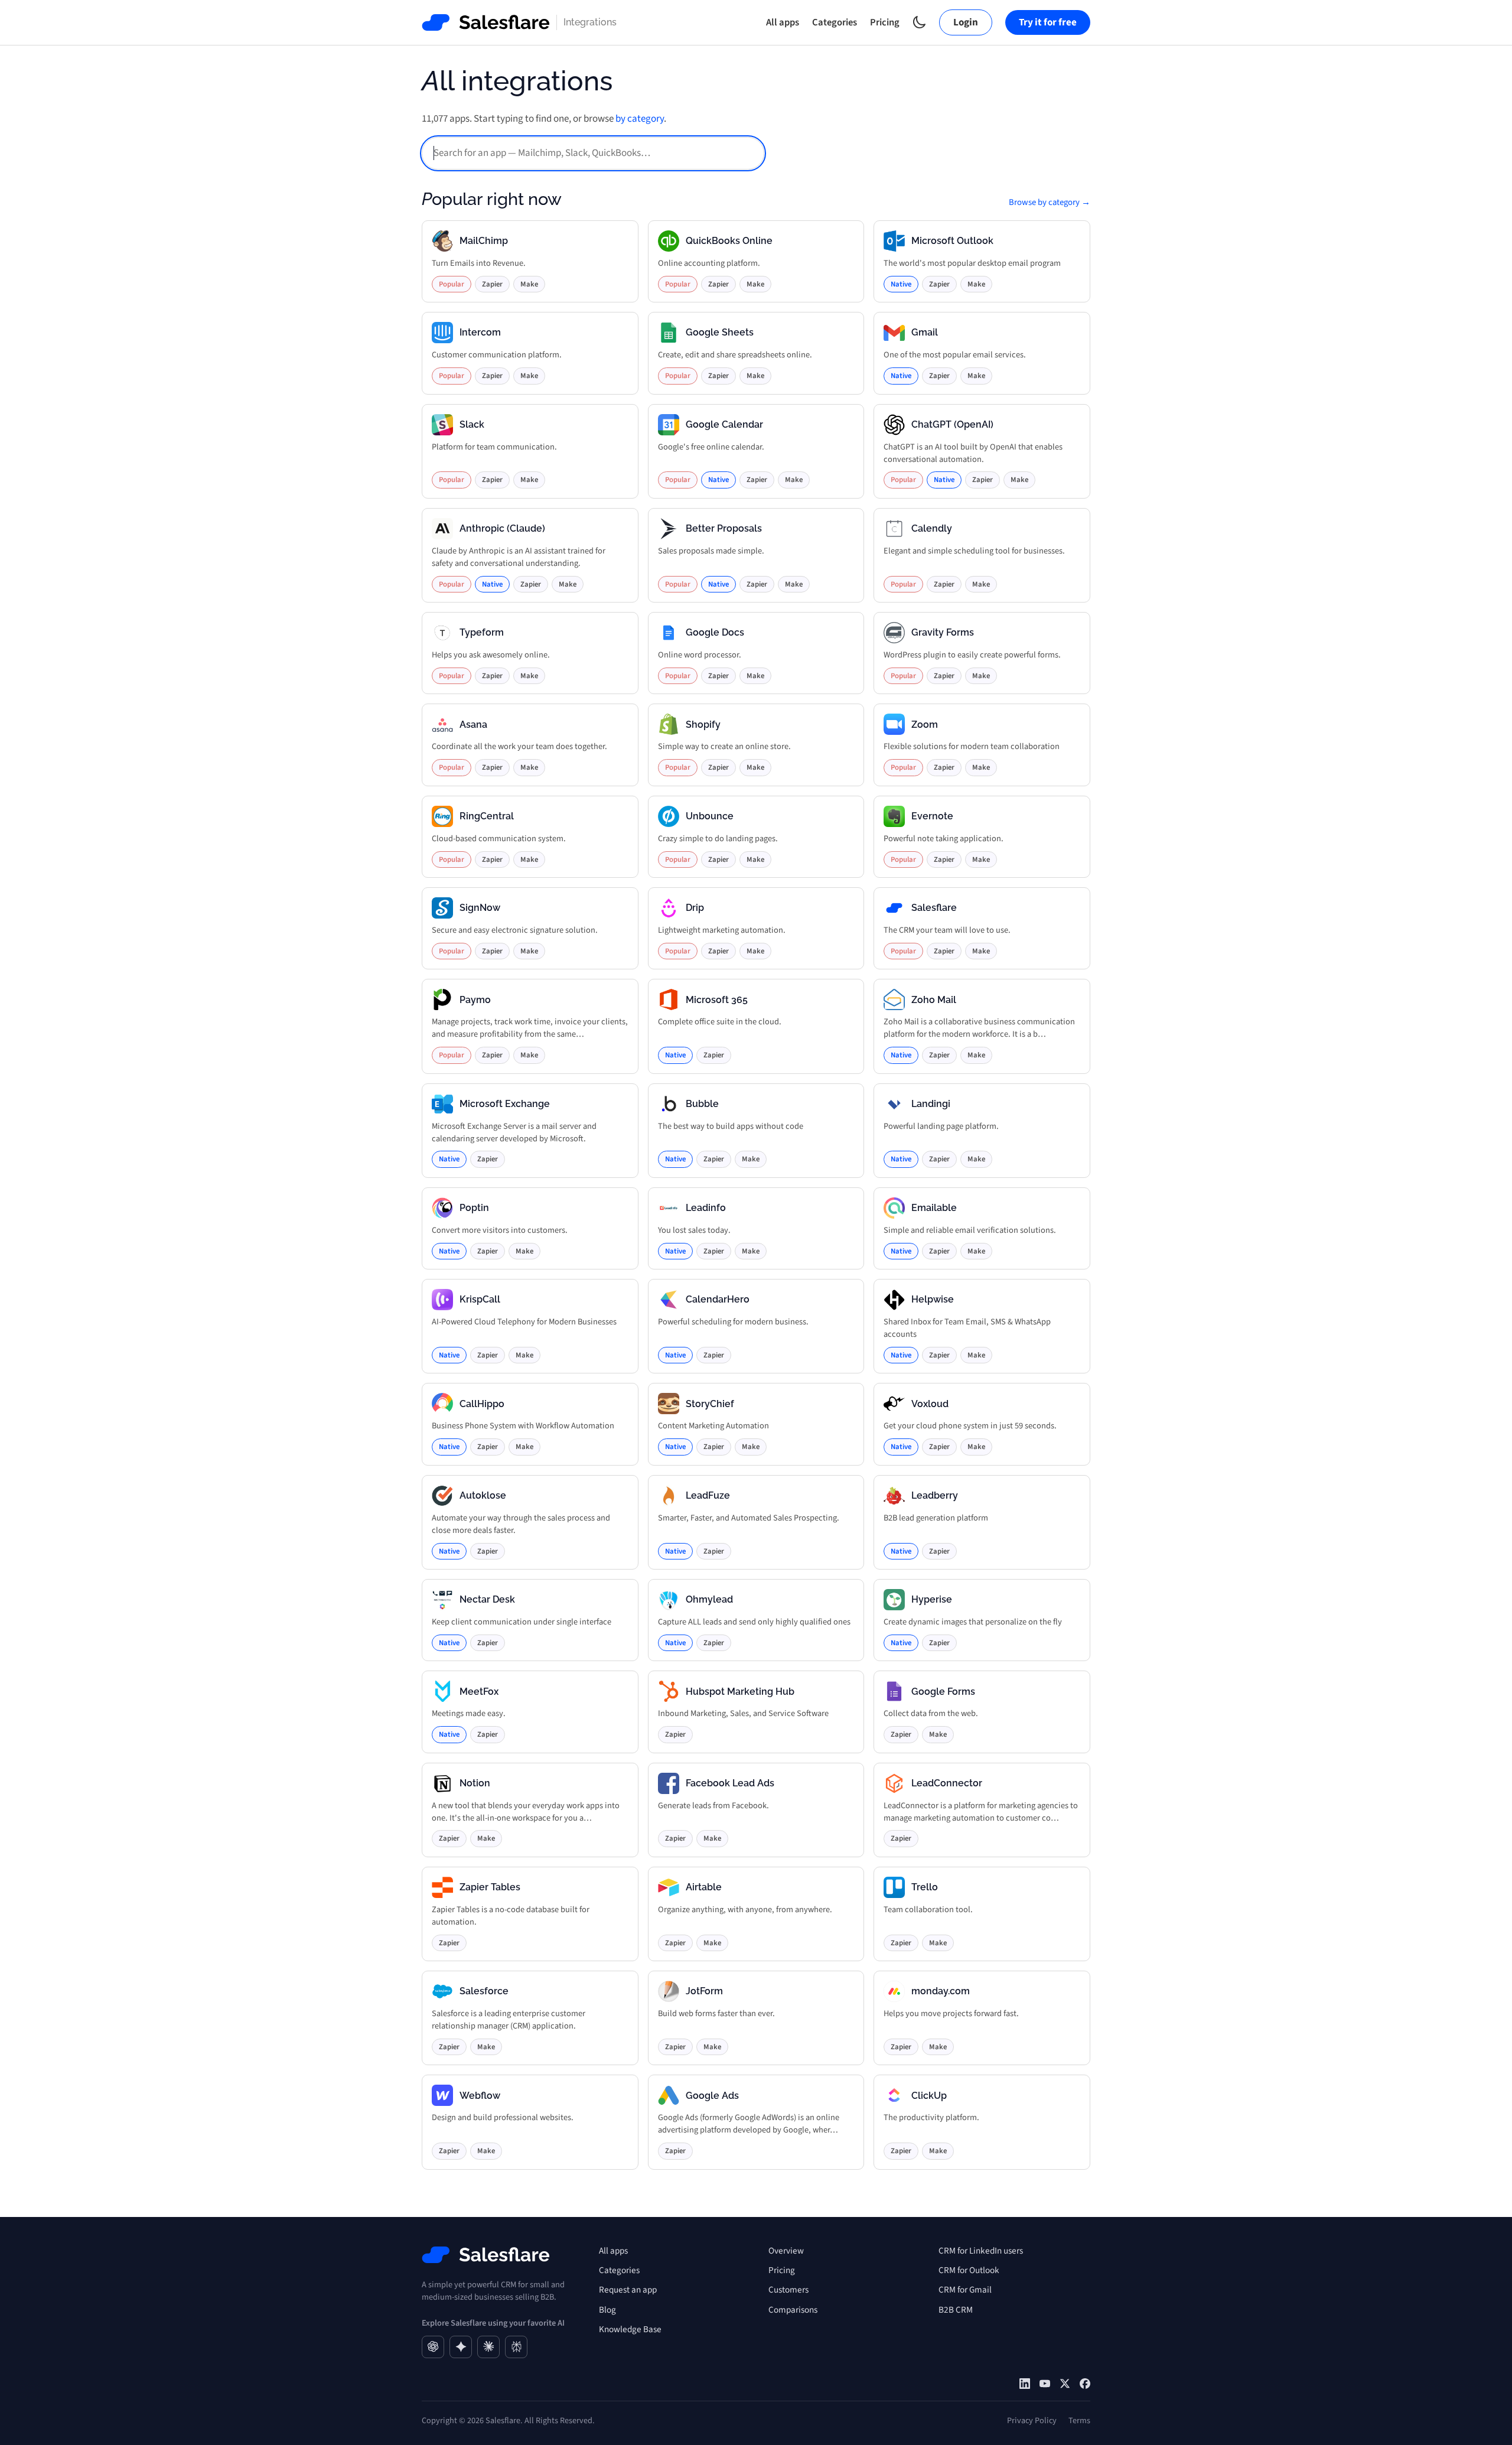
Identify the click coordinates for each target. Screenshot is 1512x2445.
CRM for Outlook (969, 2270)
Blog (607, 2310)
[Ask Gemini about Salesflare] (461, 2347)
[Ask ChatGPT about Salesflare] (433, 2347)
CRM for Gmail (965, 2290)
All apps (783, 22)
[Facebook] (1085, 2384)
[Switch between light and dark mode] (919, 22)
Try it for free (1048, 22)
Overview (786, 2251)
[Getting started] (1045, 2384)
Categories (835, 22)
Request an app (628, 2290)
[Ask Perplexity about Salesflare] (516, 2347)
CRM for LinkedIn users (981, 2251)
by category (640, 119)
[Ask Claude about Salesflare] (488, 2347)
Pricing (885, 22)
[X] (1065, 2384)
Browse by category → (1050, 202)
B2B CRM (956, 2310)
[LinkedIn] (1025, 2384)
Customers (788, 2290)
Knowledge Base (630, 2329)
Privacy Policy (1032, 2420)
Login (966, 22)
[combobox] (593, 153)
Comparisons (793, 2310)
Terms (1079, 2420)
